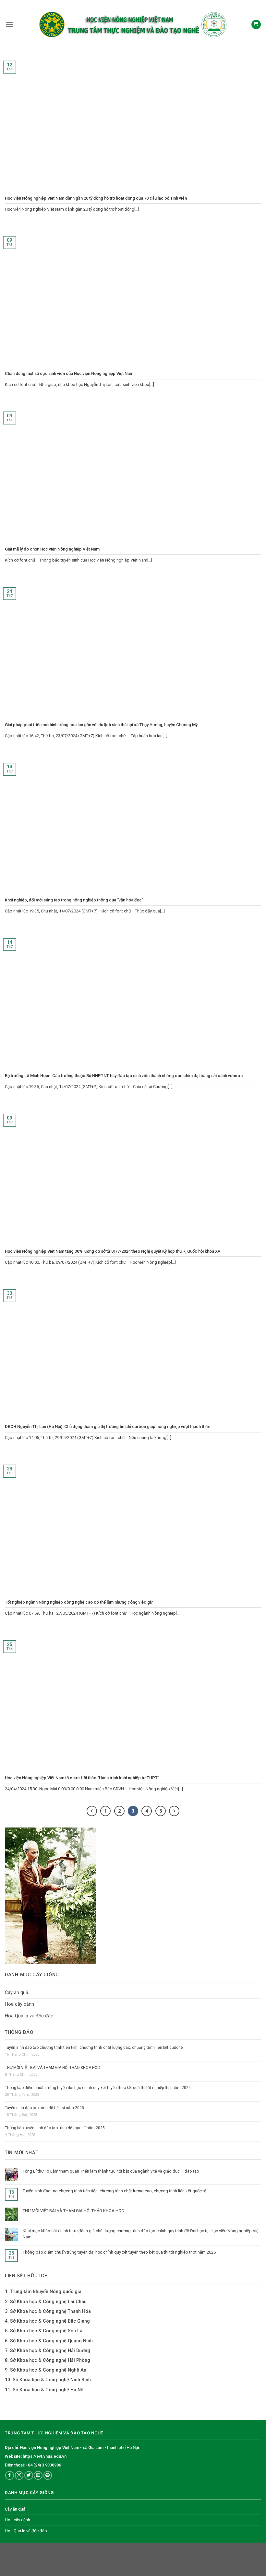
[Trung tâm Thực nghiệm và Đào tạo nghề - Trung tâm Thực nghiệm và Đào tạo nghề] (132, 24)
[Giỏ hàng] (256, 25)
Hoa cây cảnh (19, 2004)
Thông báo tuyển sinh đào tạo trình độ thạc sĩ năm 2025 (55, 2128)
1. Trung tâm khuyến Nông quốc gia (43, 2292)
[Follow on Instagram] (19, 2475)
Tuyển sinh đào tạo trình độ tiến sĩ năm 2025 (44, 2108)
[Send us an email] (38, 2475)
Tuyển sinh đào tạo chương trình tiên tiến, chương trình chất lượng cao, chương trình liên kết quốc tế (94, 2048)
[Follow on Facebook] (10, 2475)
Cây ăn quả (17, 1993)
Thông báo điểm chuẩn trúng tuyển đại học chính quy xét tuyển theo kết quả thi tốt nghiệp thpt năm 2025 (98, 2088)
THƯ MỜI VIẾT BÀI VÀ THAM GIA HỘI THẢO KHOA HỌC (52, 2068)
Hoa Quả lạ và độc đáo (29, 2016)
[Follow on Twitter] (29, 2475)
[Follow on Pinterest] (48, 2475)
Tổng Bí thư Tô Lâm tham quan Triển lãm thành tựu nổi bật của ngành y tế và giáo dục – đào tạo (111, 2171)
